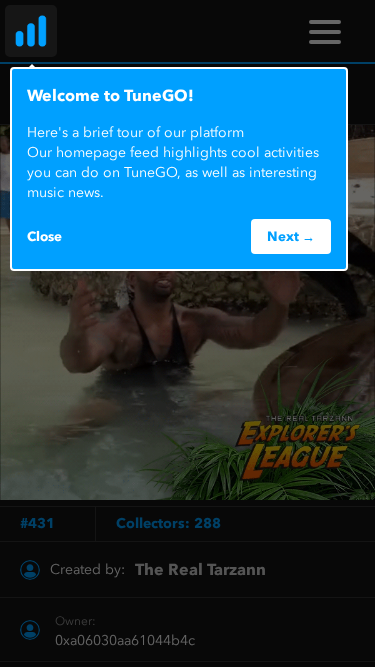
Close (44, 236)
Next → (291, 236)
